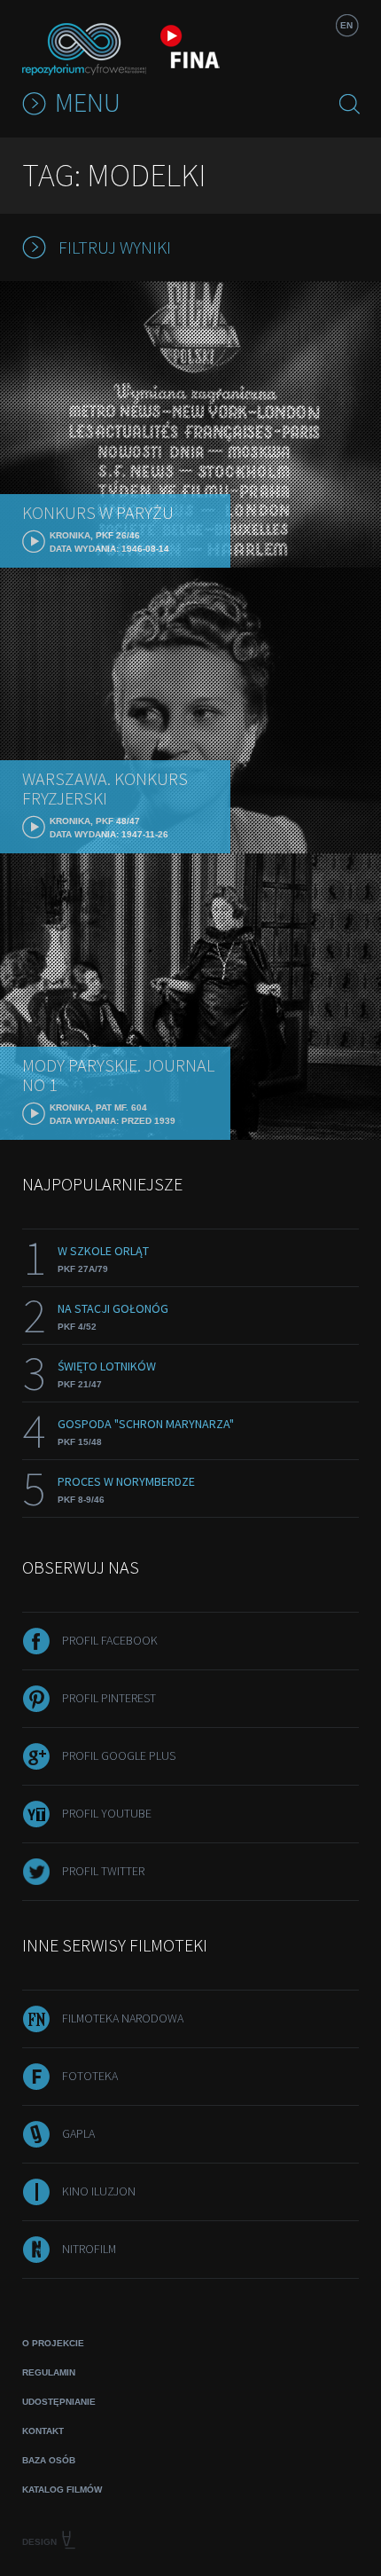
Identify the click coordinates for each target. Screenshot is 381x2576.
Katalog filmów (62, 2490)
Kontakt (43, 2431)
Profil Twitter (103, 1871)
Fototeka (90, 2076)
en (346, 25)
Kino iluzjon (99, 2191)
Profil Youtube (107, 1813)
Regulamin (49, 2372)
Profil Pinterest (109, 1698)
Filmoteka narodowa (123, 2018)
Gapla (78, 2133)
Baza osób (49, 2460)
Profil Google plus (119, 1755)
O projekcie (53, 2343)
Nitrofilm (89, 2249)
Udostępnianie (59, 2402)
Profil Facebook (110, 1640)
